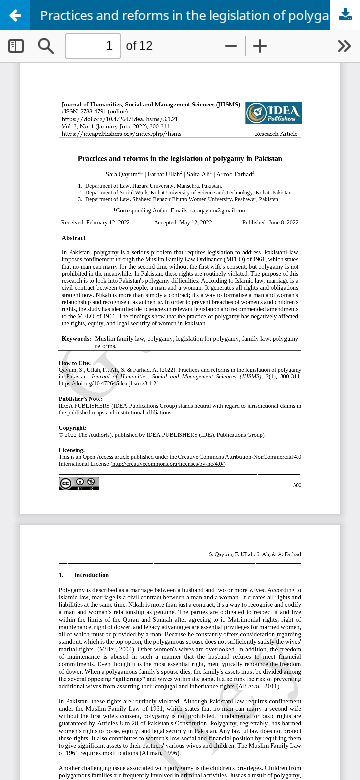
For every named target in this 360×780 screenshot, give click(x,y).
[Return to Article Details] (15, 15)
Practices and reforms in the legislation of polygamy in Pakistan (200, 15)
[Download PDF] (345, 15)
